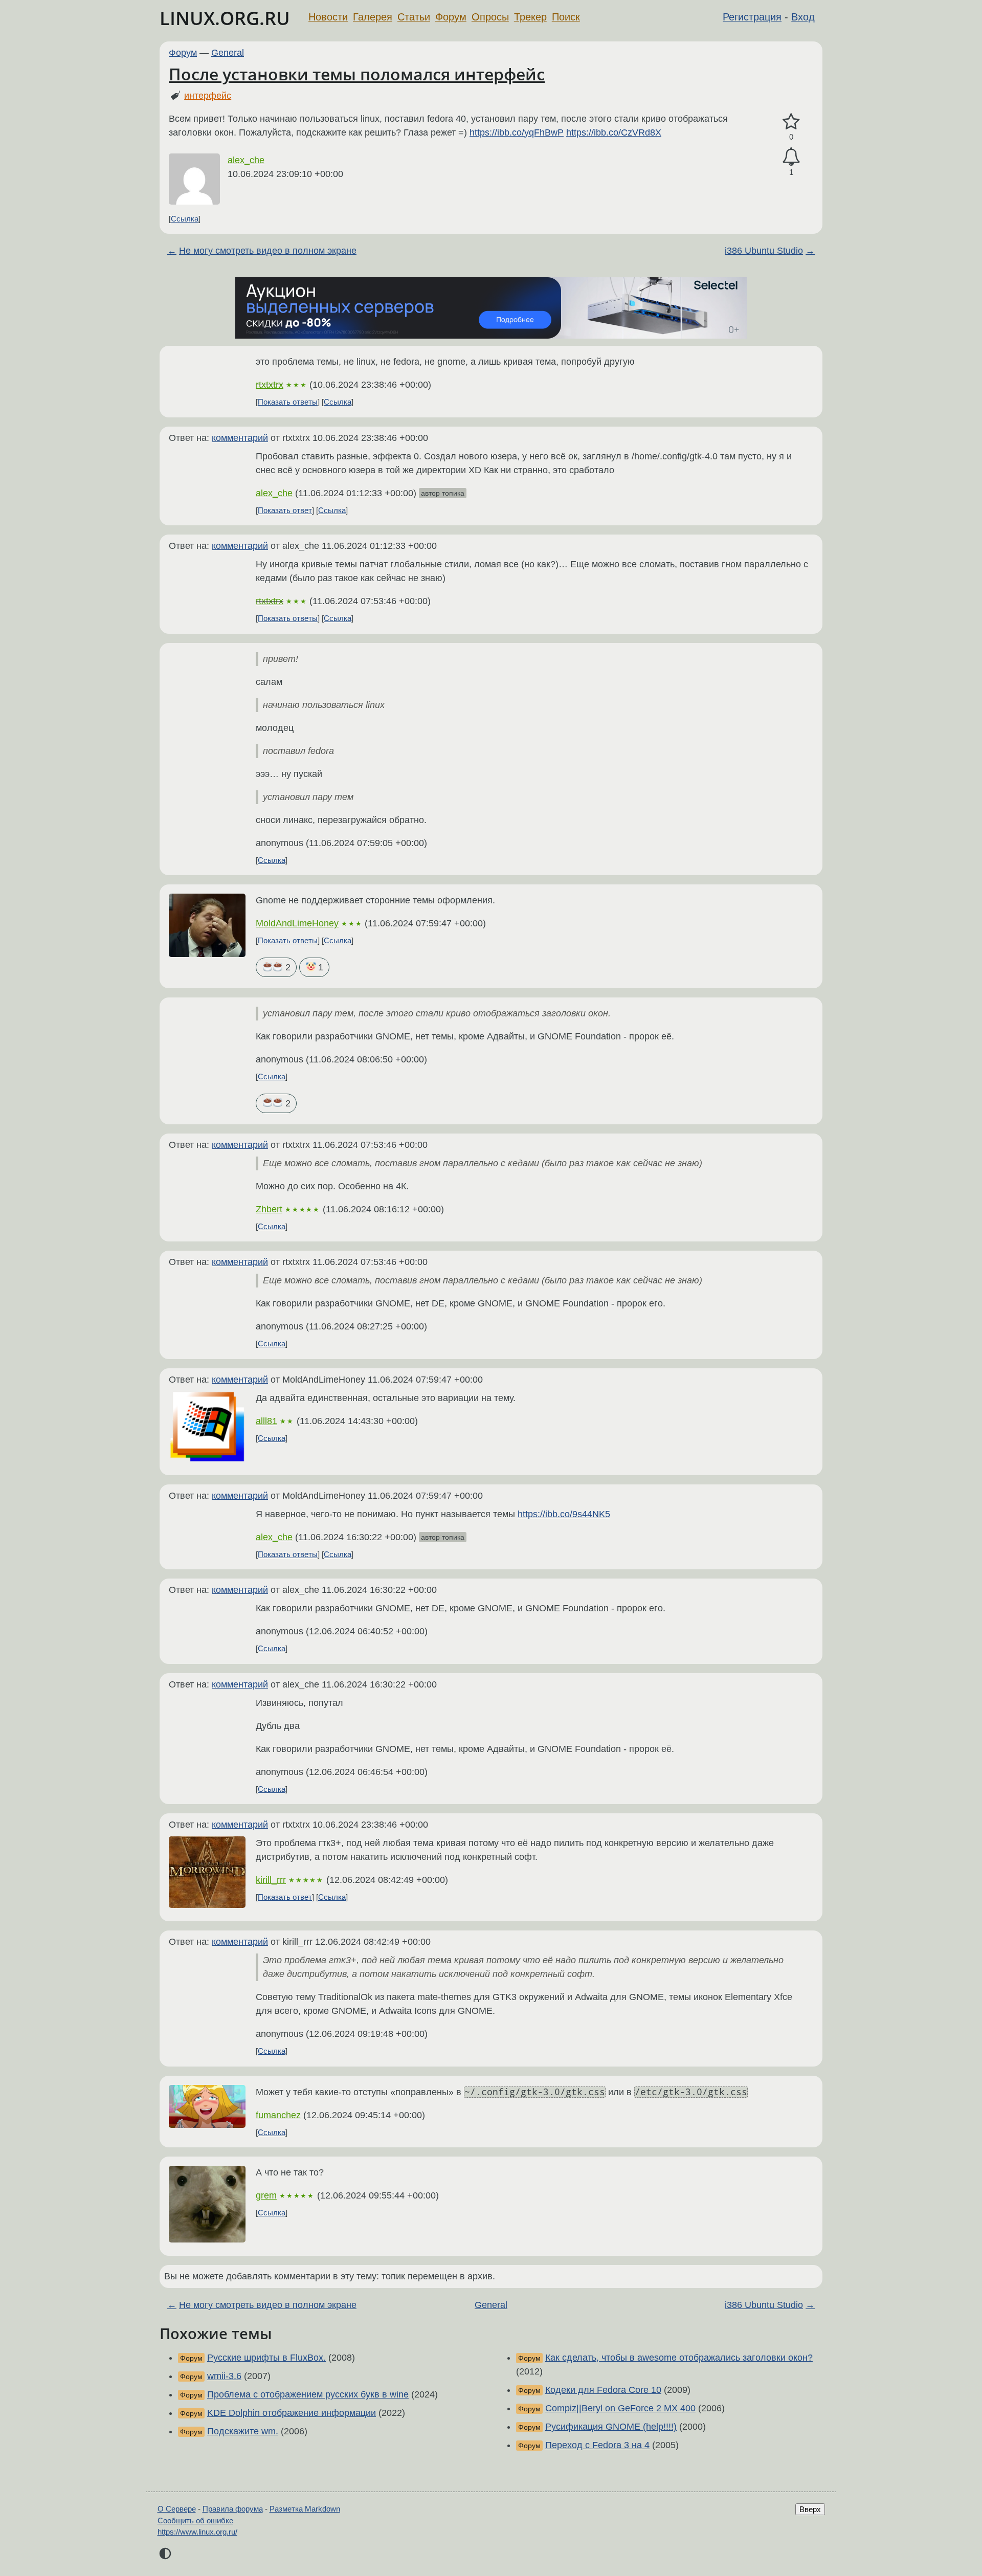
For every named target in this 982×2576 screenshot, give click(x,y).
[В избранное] (791, 122)
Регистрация (752, 17)
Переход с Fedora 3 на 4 (597, 2445)
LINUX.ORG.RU (225, 18)
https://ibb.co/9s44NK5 (564, 1514)
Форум (451, 17)
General (228, 53)
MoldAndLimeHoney (297, 923)
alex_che (246, 160)
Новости (328, 17)
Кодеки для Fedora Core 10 (603, 2390)
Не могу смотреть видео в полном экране (268, 251)
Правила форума (233, 2509)
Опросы (490, 17)
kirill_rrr (271, 1880)
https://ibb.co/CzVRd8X (614, 132)
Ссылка (185, 219)
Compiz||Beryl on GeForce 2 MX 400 (620, 2408)
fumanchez (278, 2115)
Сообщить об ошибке (195, 2521)
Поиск (566, 17)
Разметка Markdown (305, 2509)
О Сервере (177, 2509)
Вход (803, 17)
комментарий (240, 438)
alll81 (266, 1421)
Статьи (414, 17)
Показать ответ (285, 510)
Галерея (373, 17)
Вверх (810, 2509)
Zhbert (269, 1209)
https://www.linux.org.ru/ (197, 2532)
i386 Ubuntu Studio (764, 251)
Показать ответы (288, 402)
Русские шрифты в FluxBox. (266, 2358)
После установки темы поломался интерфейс (357, 74)
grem (266, 2195)
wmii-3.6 (224, 2376)
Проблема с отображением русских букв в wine (308, 2394)
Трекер (530, 17)
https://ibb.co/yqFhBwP (517, 132)
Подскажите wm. (243, 2431)
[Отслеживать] (791, 157)
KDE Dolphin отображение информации (292, 2413)
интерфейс (208, 96)
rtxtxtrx (270, 385)
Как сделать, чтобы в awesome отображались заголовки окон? (679, 2358)
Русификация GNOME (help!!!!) (611, 2427)
